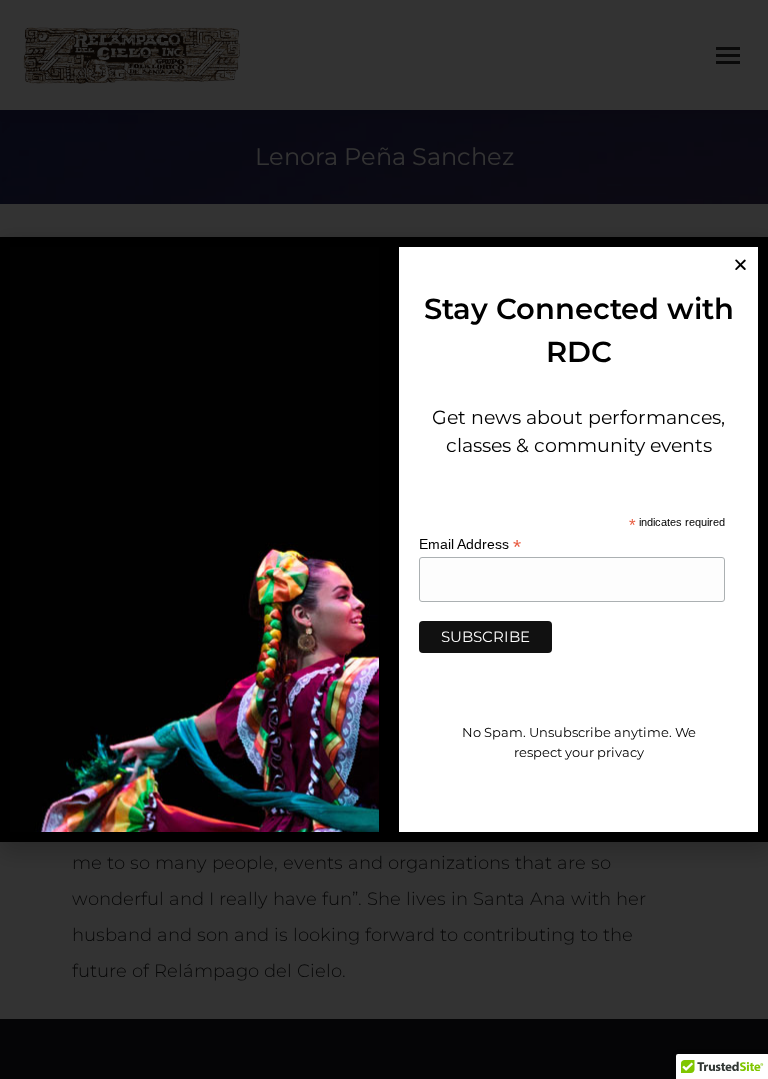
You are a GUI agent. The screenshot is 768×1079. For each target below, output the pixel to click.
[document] (384, 539)
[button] (740, 264)
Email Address (470, 544)
